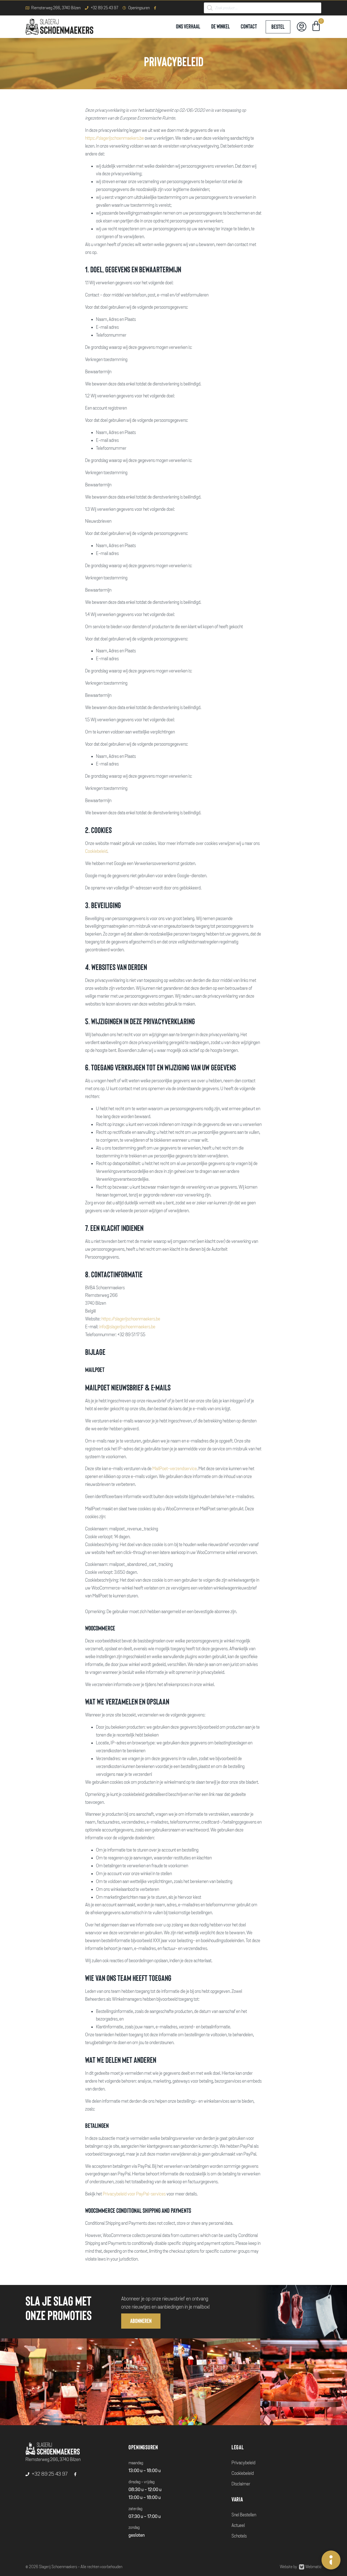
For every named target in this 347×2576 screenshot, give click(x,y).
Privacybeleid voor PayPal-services (134, 2194)
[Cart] (316, 27)
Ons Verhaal (188, 27)
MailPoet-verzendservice (175, 1469)
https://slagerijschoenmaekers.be (115, 138)
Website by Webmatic (301, 2567)
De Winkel (221, 27)
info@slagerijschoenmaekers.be (127, 1327)
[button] (141, 2321)
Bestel (278, 27)
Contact (249, 27)
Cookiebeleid (96, 851)
